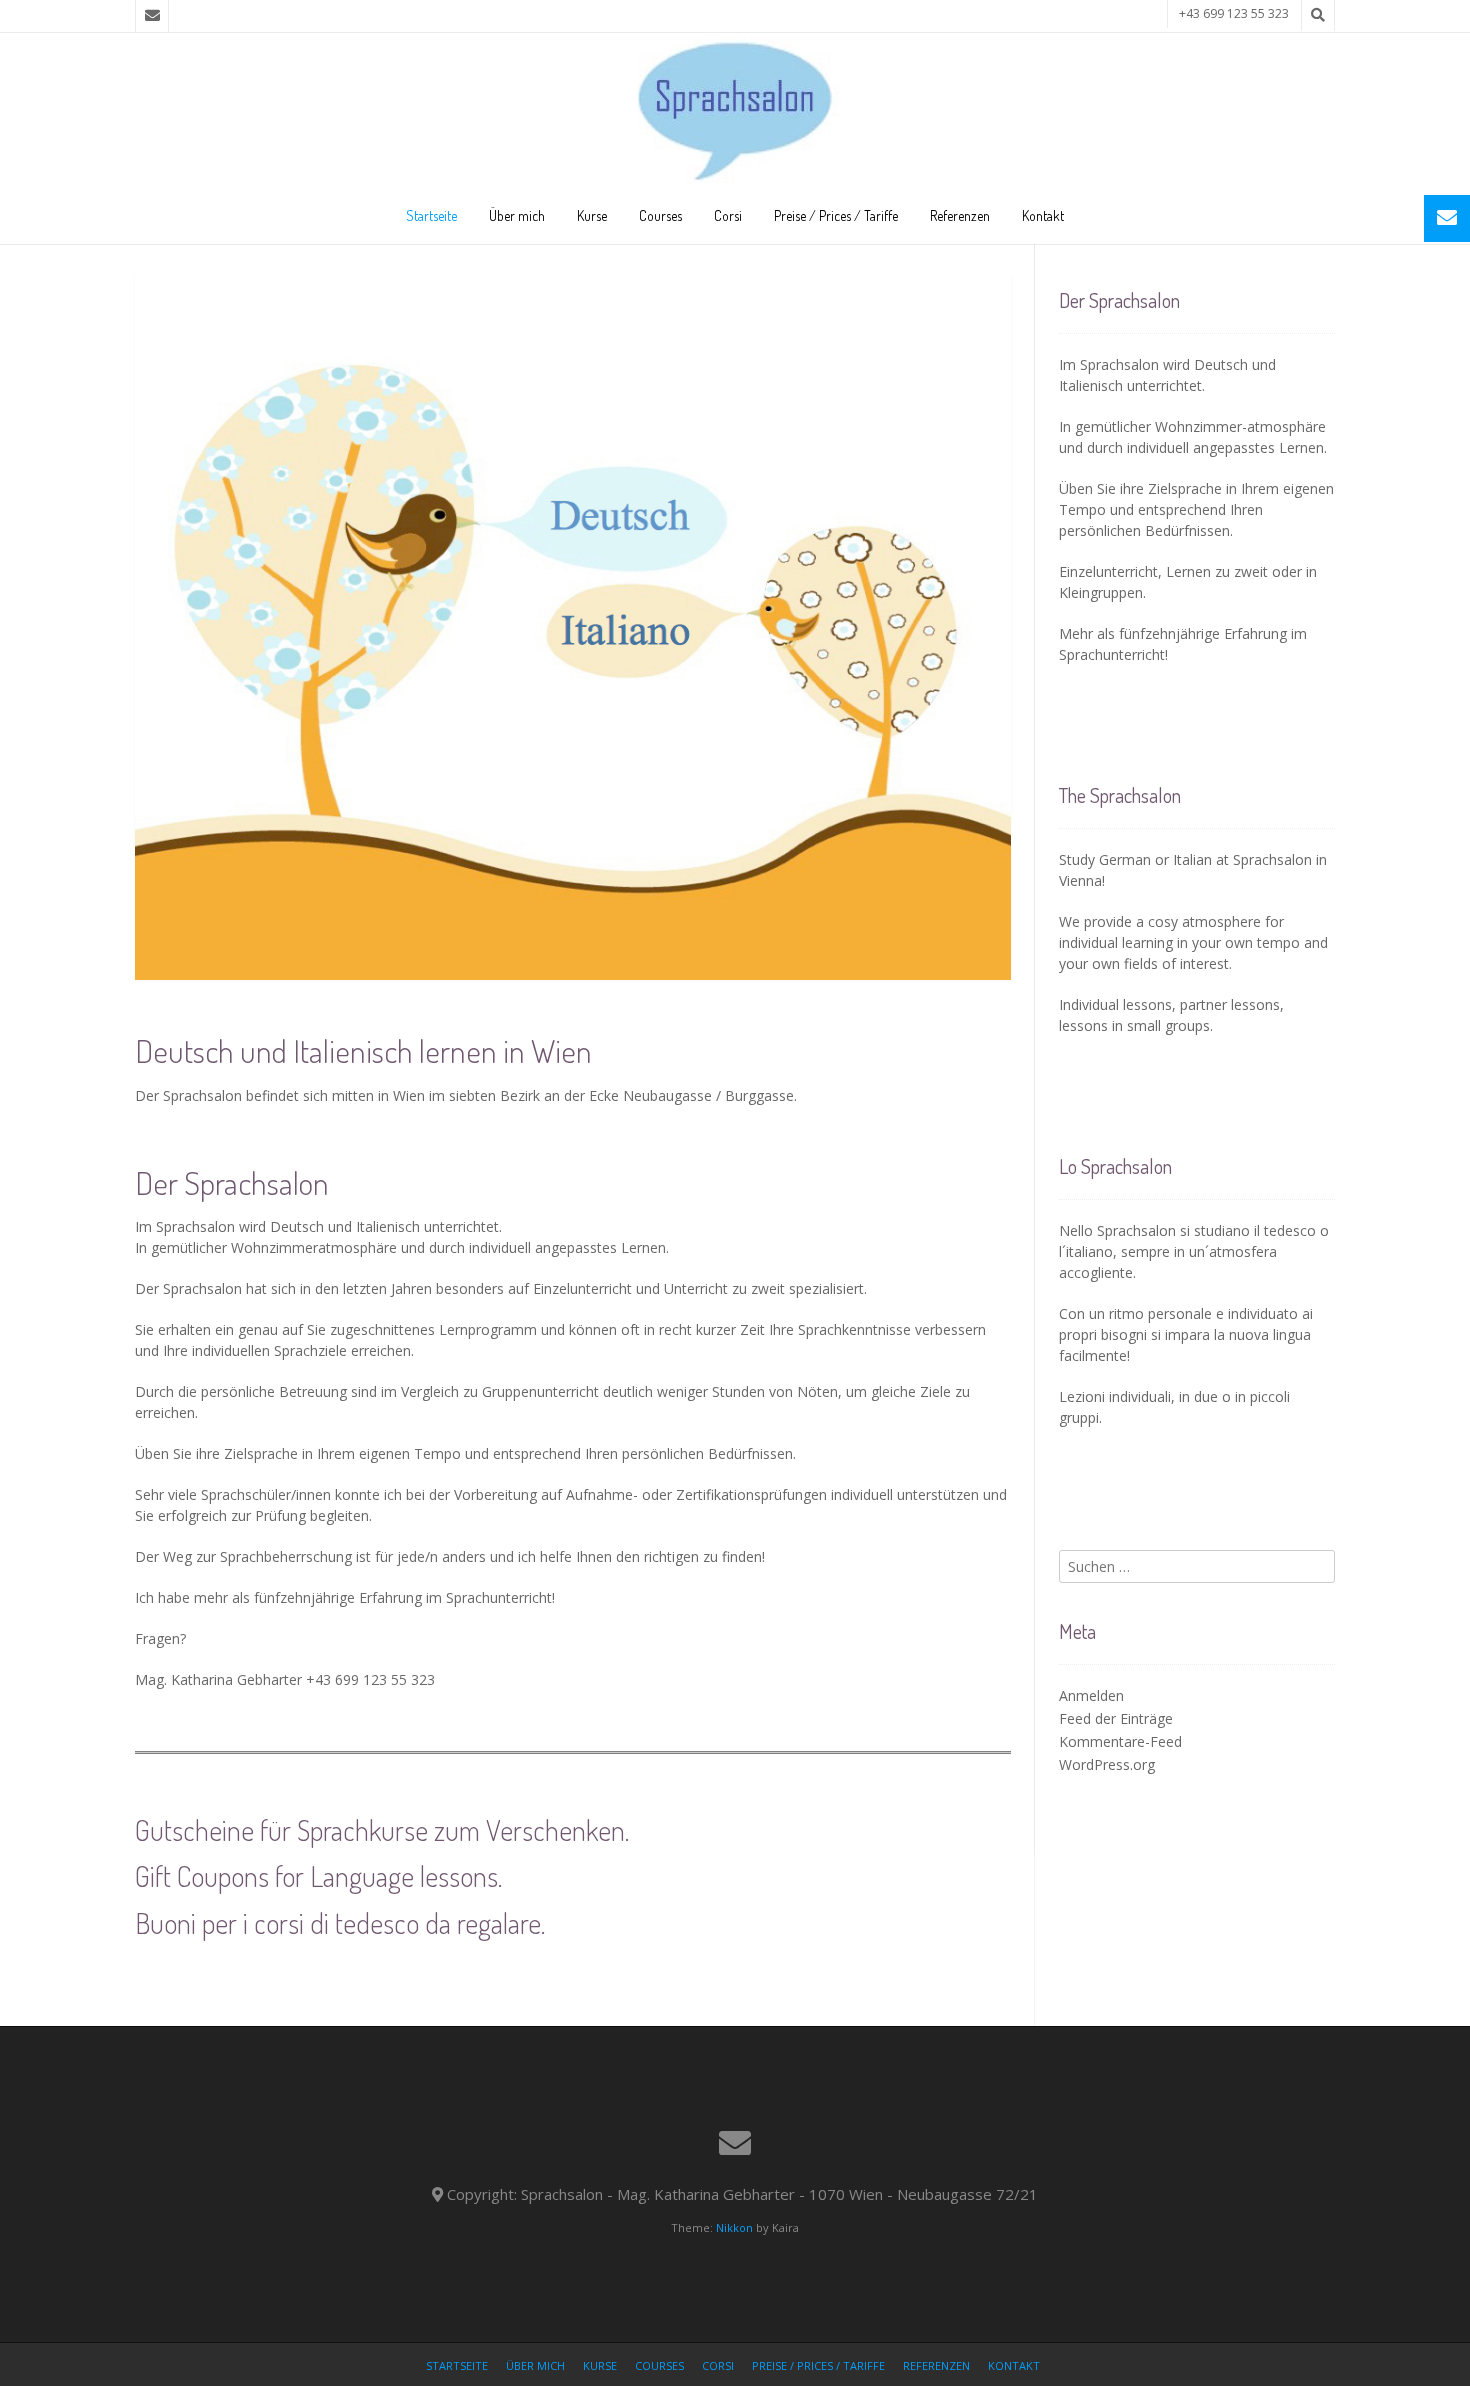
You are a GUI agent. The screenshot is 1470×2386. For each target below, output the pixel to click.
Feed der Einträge (1116, 1718)
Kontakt (1043, 215)
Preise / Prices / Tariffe (836, 215)
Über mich (517, 215)
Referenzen (960, 215)
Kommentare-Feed (1120, 1741)
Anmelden (1091, 1695)
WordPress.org (1107, 1764)
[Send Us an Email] (152, 16)
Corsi (728, 215)
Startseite (431, 215)
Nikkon (734, 2227)
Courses (660, 215)
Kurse (592, 215)
